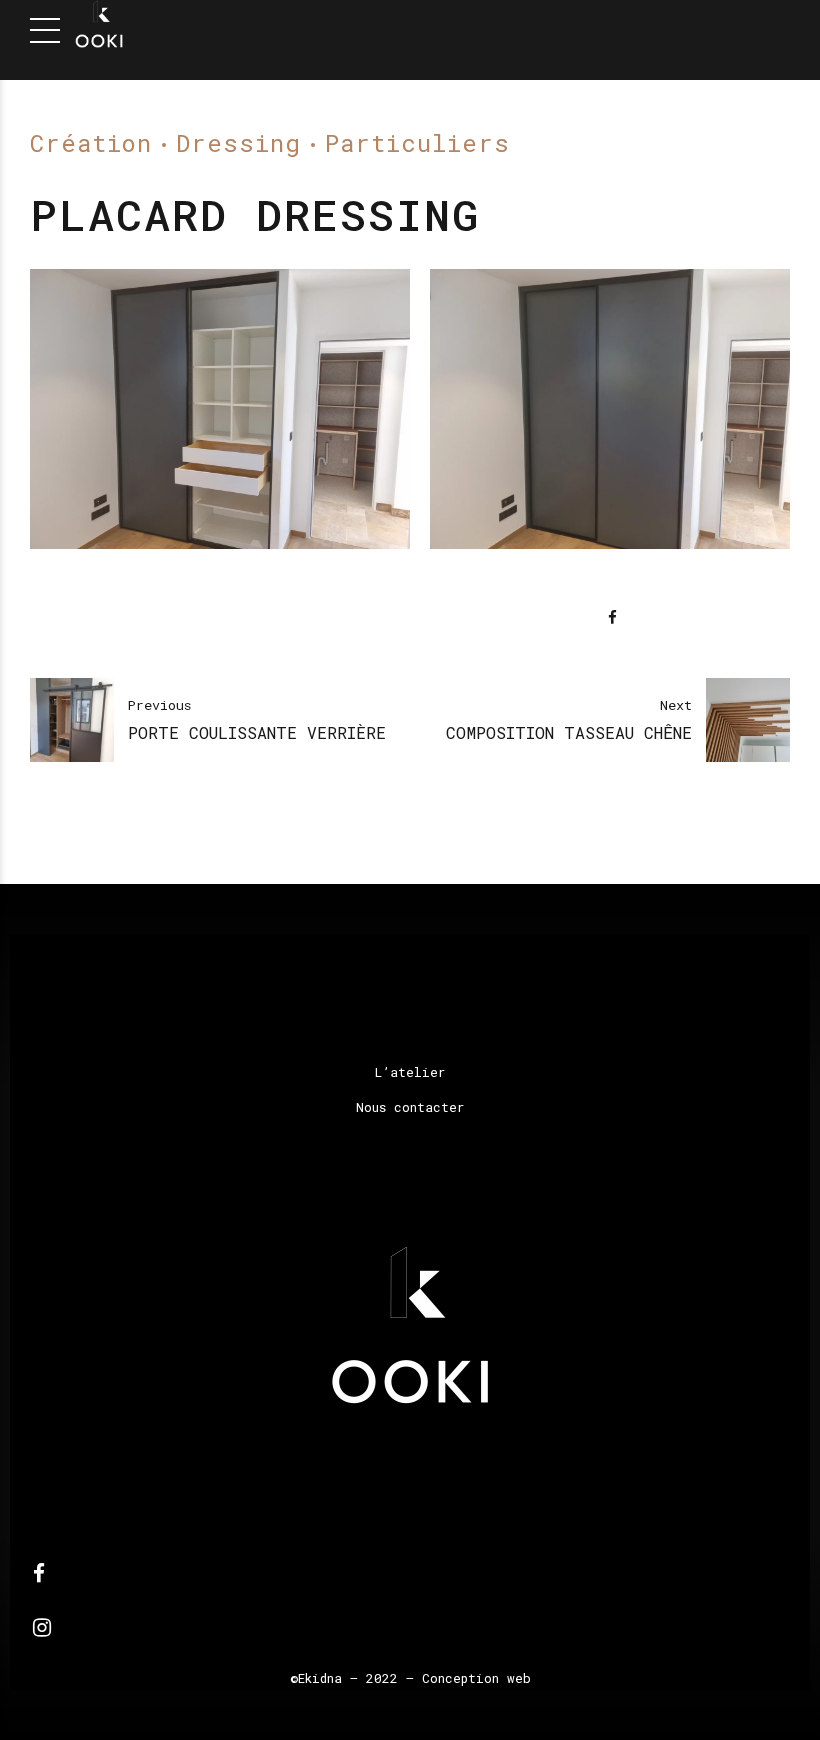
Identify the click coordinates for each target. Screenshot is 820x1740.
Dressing (238, 143)
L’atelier (410, 1072)
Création (91, 143)
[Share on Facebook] (612, 617)
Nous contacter (410, 1107)
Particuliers (417, 143)
